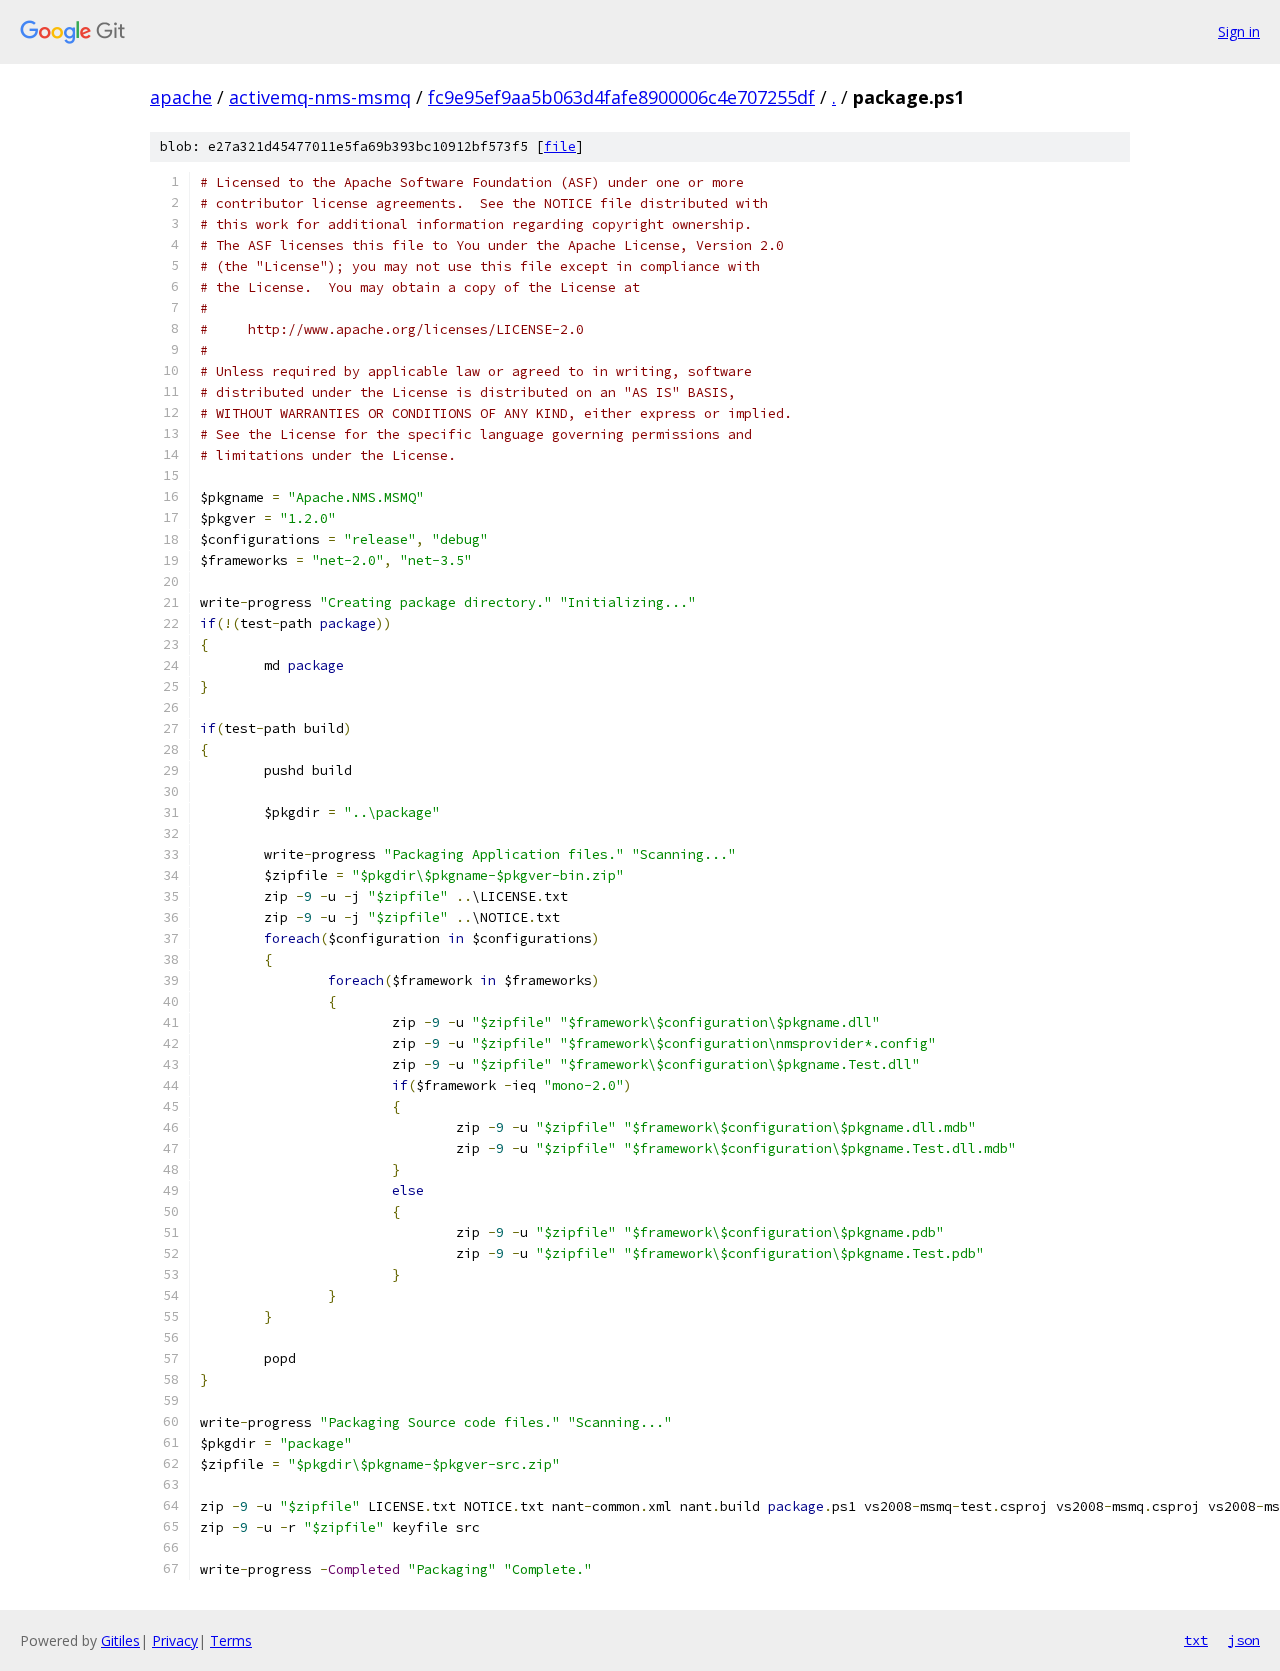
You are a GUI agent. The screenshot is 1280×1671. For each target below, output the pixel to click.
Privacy (175, 1640)
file (560, 146)
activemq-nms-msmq (320, 97)
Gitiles (120, 1640)
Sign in (1239, 31)
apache (181, 97)
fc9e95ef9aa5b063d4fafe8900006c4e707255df (621, 97)
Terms (231, 1640)
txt (1196, 1640)
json (1244, 1640)
